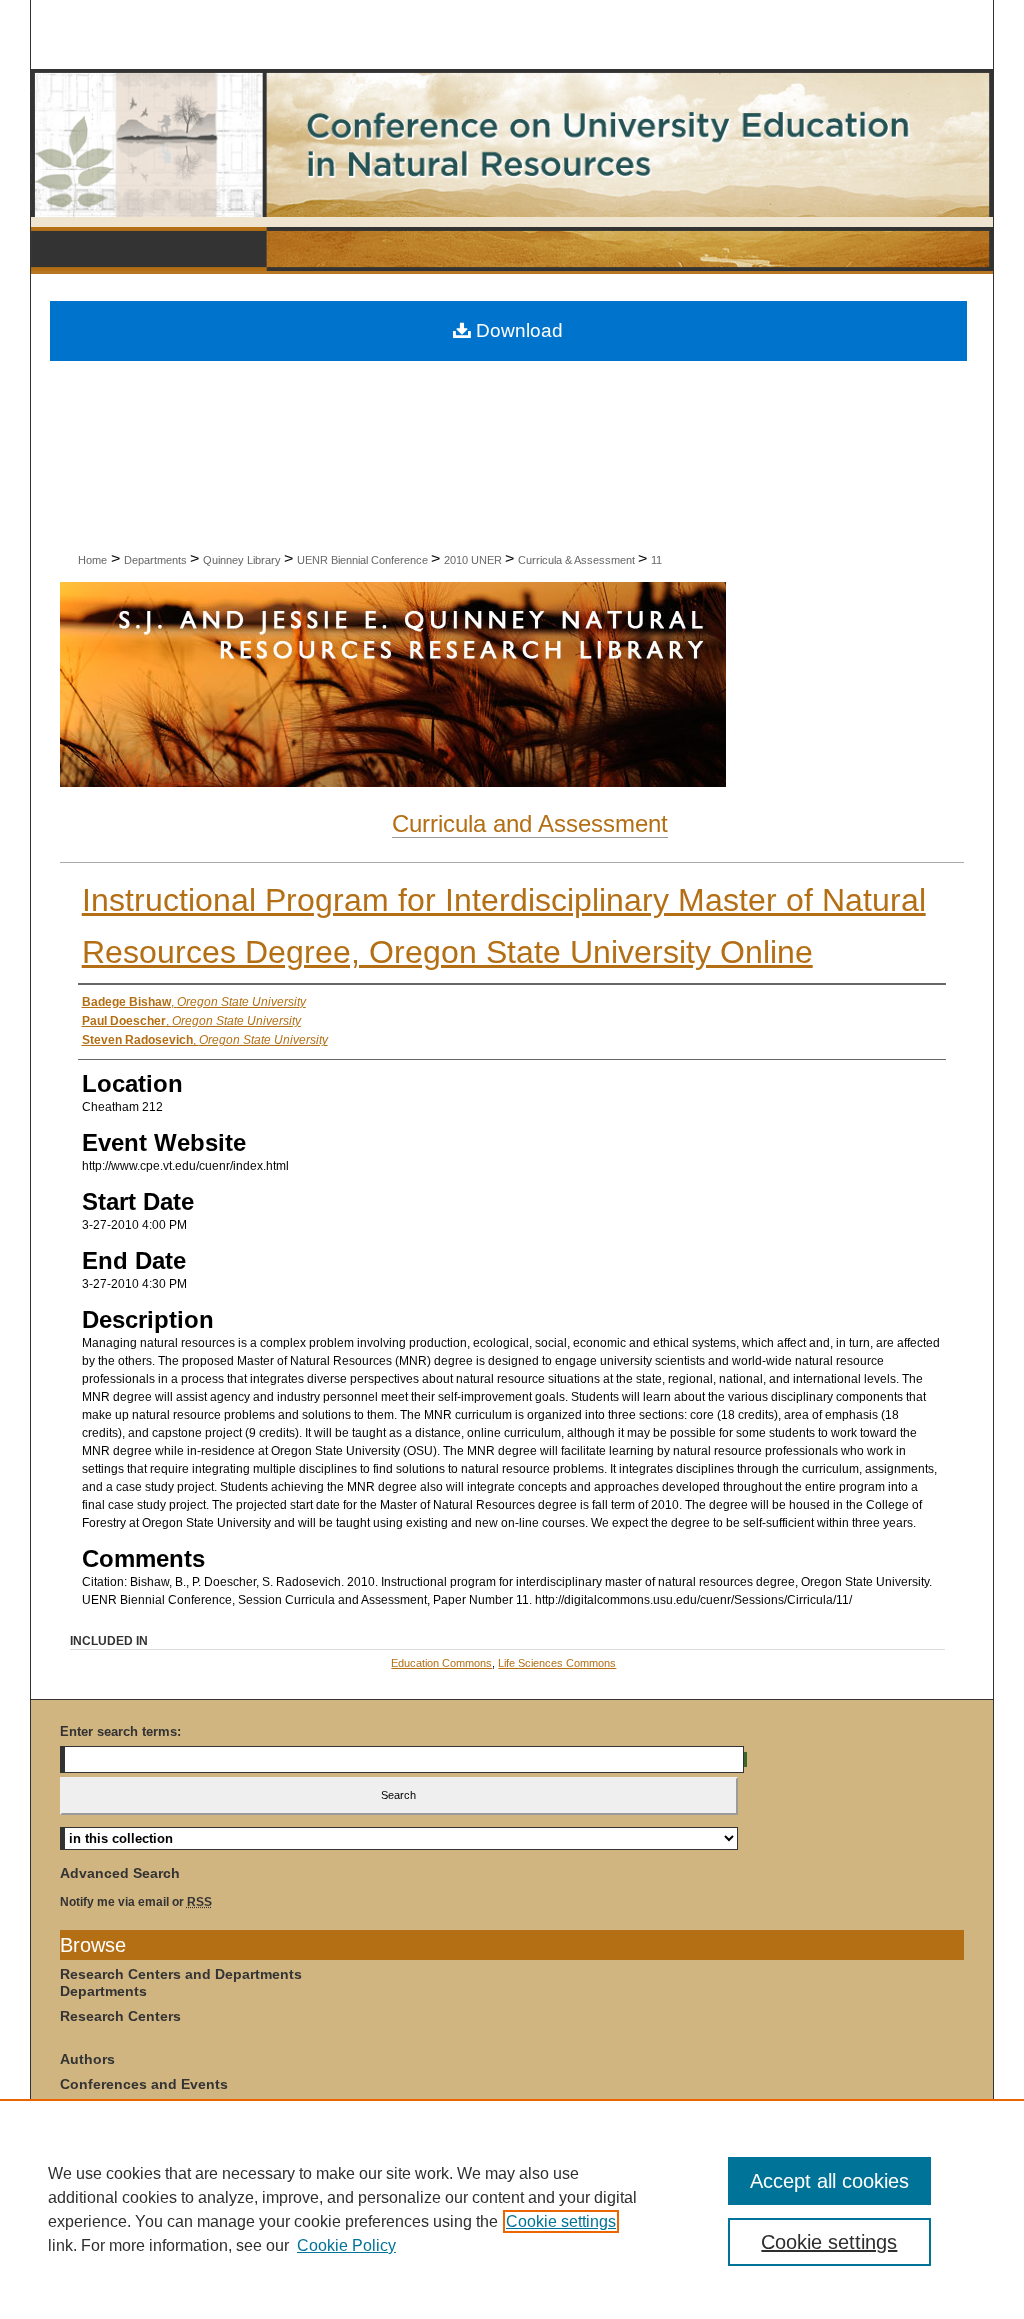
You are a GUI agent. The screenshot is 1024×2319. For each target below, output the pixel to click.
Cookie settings (561, 2221)
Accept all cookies (829, 2181)
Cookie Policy (346, 2245)
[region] (512, 2209)
